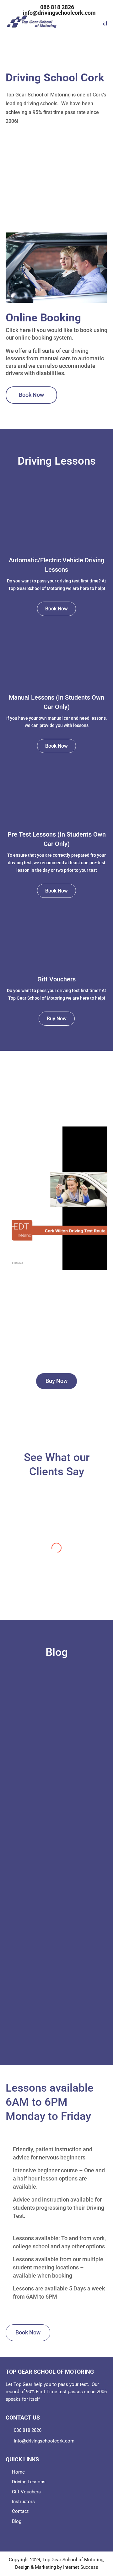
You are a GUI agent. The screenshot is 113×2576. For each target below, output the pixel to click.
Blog (17, 2521)
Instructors (23, 2502)
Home (18, 2472)
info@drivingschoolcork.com (44, 2441)
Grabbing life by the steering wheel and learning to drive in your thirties (57, 1949)
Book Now (31, 395)
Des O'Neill (45, 1729)
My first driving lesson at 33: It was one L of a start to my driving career (56, 1712)
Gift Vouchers (56, 979)
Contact (20, 2511)
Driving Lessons (29, 2482)
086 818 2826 (28, 2430)
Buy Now (57, 1019)
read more (57, 1765)
